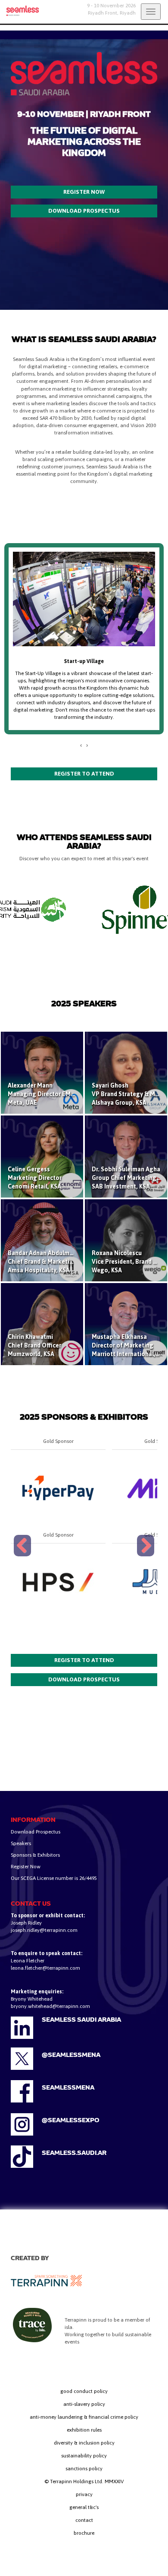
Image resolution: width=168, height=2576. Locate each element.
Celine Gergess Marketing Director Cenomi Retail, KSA (35, 1178)
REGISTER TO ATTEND (84, 774)
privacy (84, 2494)
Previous (24, 1556)
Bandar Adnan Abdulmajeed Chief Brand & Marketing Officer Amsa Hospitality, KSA (53, 1262)
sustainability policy (84, 2456)
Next (146, 1556)
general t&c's (84, 2507)
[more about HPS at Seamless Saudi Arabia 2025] (58, 1582)
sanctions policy (84, 2469)
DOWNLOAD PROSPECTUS (84, 211)
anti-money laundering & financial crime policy (84, 2417)
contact (84, 2520)
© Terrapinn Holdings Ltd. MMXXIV (84, 2481)
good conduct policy (84, 2391)
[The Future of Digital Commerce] (19, 11)
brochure (84, 2533)
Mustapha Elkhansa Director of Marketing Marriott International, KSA (130, 1345)
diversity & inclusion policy (84, 2443)
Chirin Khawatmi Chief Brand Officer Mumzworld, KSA (34, 1345)
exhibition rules (84, 2430)
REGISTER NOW (84, 192)
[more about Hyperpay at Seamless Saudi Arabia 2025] (58, 1488)
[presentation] (81, 745)
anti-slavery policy (84, 2404)
